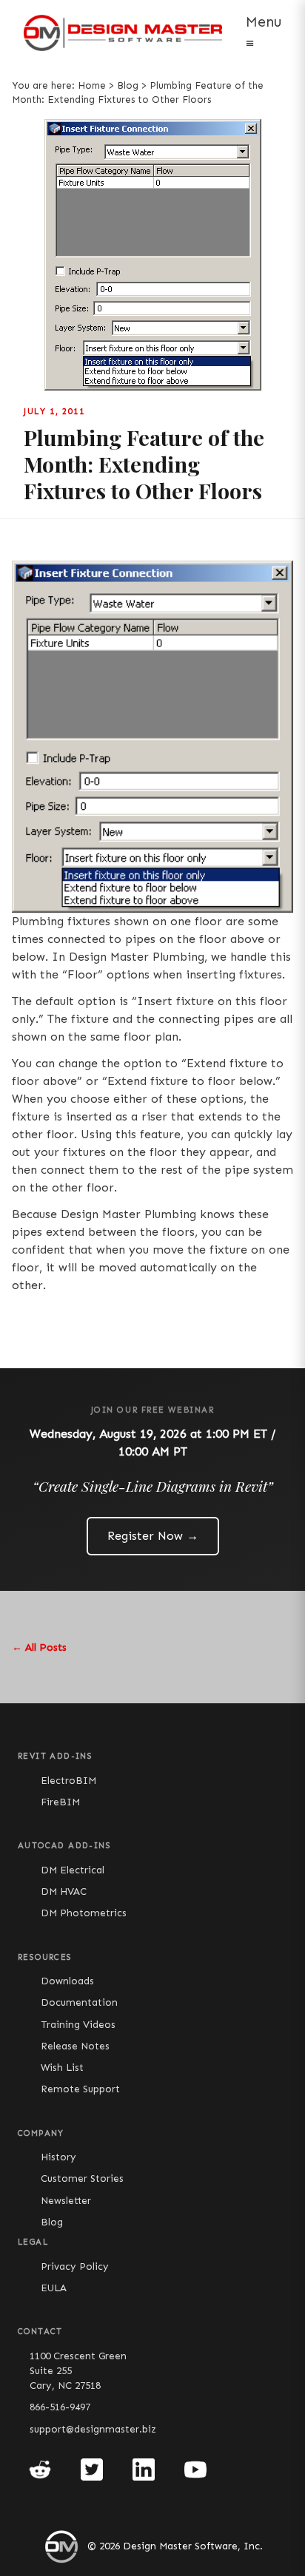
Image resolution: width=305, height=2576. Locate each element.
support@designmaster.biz (93, 2429)
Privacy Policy (75, 2266)
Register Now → (153, 1536)
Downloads (67, 1981)
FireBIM (60, 1802)
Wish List (62, 2068)
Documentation (79, 2002)
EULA (54, 2288)
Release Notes (75, 2046)
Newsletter (66, 2201)
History (58, 2157)
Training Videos (78, 2025)
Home (92, 85)
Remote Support (80, 2089)
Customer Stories (82, 2178)
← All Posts (39, 1647)
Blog (128, 85)
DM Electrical (73, 1870)
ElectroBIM (68, 1781)
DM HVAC (64, 1892)
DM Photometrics (84, 1913)
